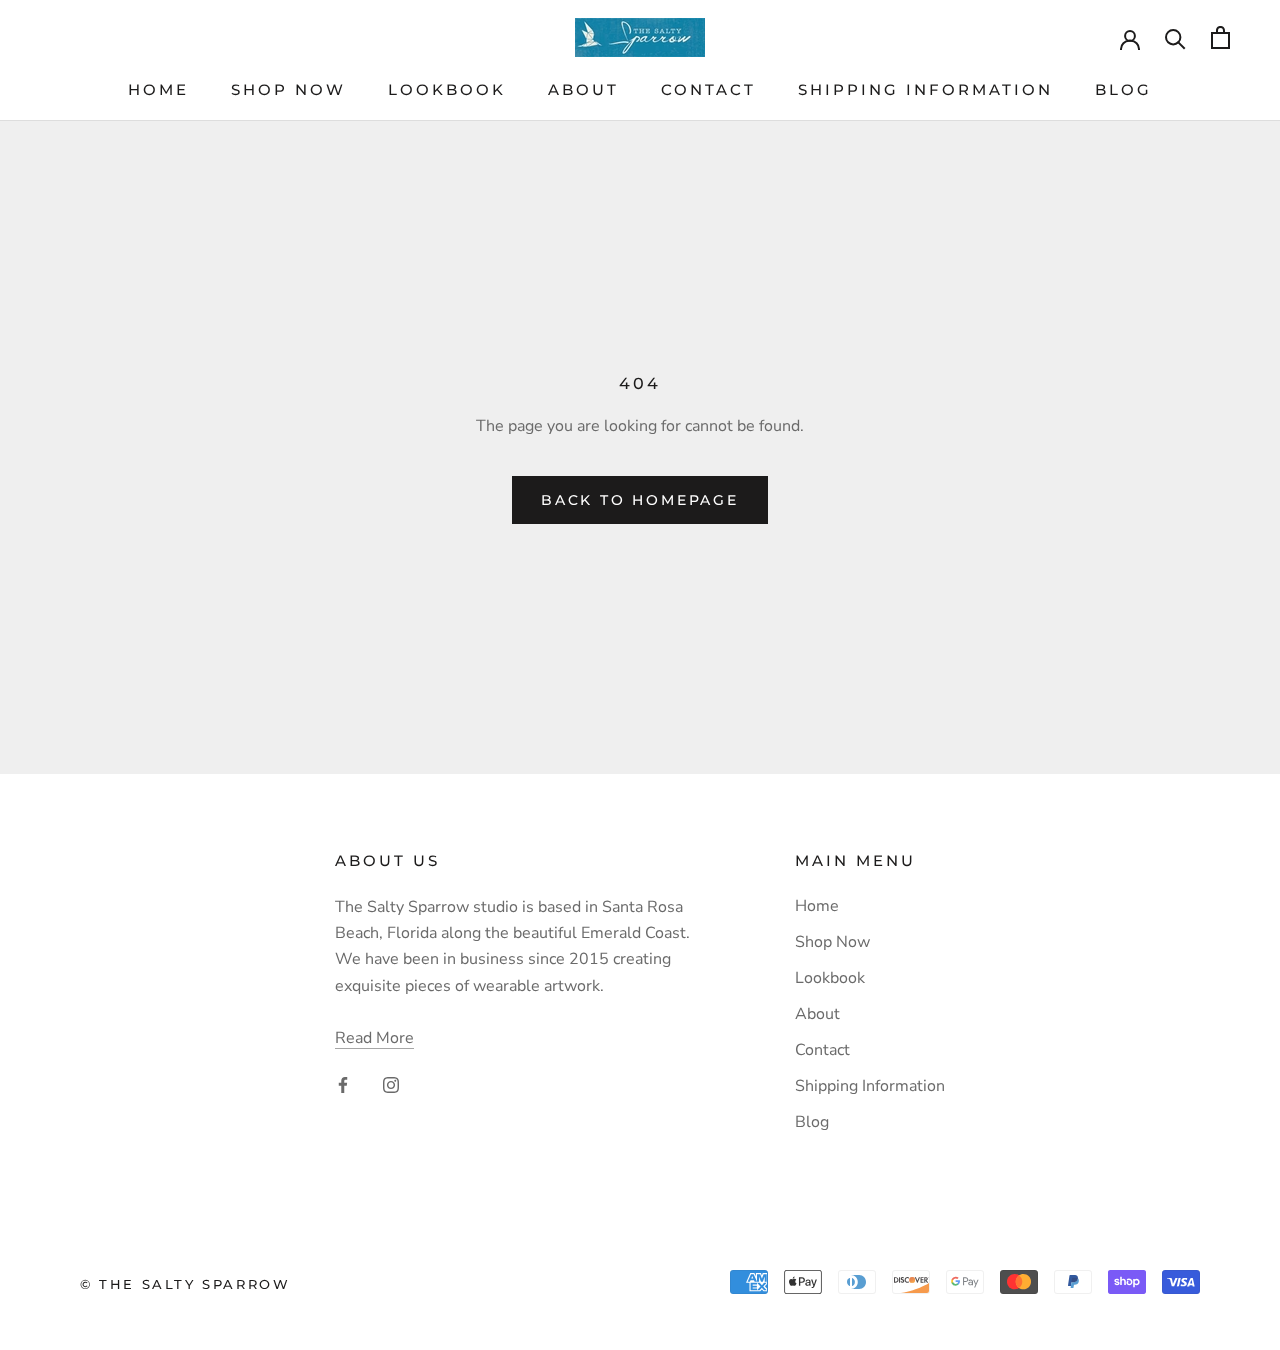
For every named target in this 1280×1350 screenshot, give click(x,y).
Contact (708, 89)
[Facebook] (343, 1084)
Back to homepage (640, 500)
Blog (1123, 89)
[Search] (1175, 37)
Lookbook (447, 89)
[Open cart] (1220, 37)
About (583, 89)
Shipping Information (925, 89)
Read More (374, 1038)
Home (158, 89)
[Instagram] (391, 1084)
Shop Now (288, 89)
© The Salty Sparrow (185, 1284)
